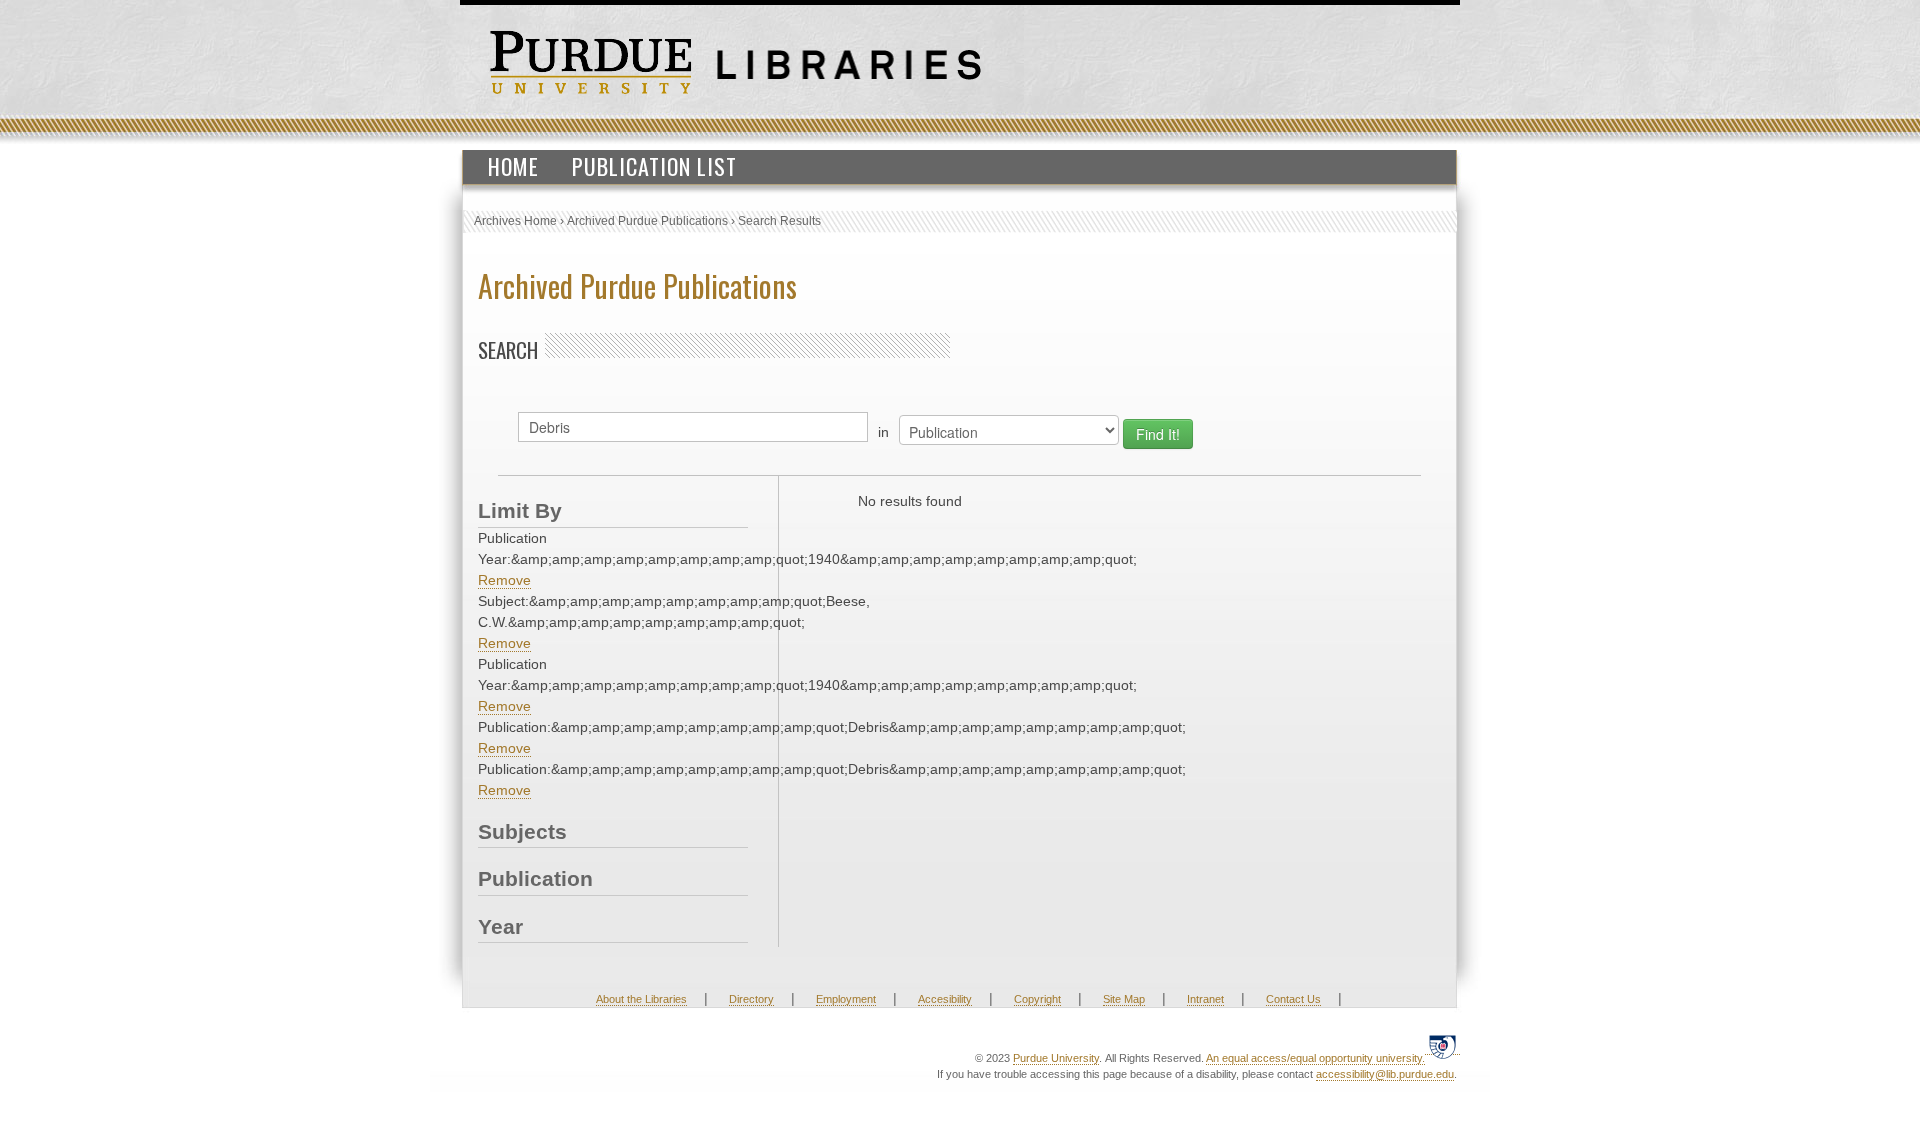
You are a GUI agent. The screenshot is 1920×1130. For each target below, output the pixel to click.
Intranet (1205, 999)
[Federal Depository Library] (1442, 1046)
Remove (504, 580)
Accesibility (945, 999)
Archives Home (515, 221)
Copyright (1037, 999)
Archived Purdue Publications (647, 221)
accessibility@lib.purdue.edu (1385, 1074)
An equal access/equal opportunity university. (1315, 1058)
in (883, 432)
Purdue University (1056, 1058)
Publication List (654, 166)
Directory (751, 999)
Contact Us (1293, 999)
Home (513, 166)
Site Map (1124, 999)
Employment (846, 999)
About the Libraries (641, 999)
